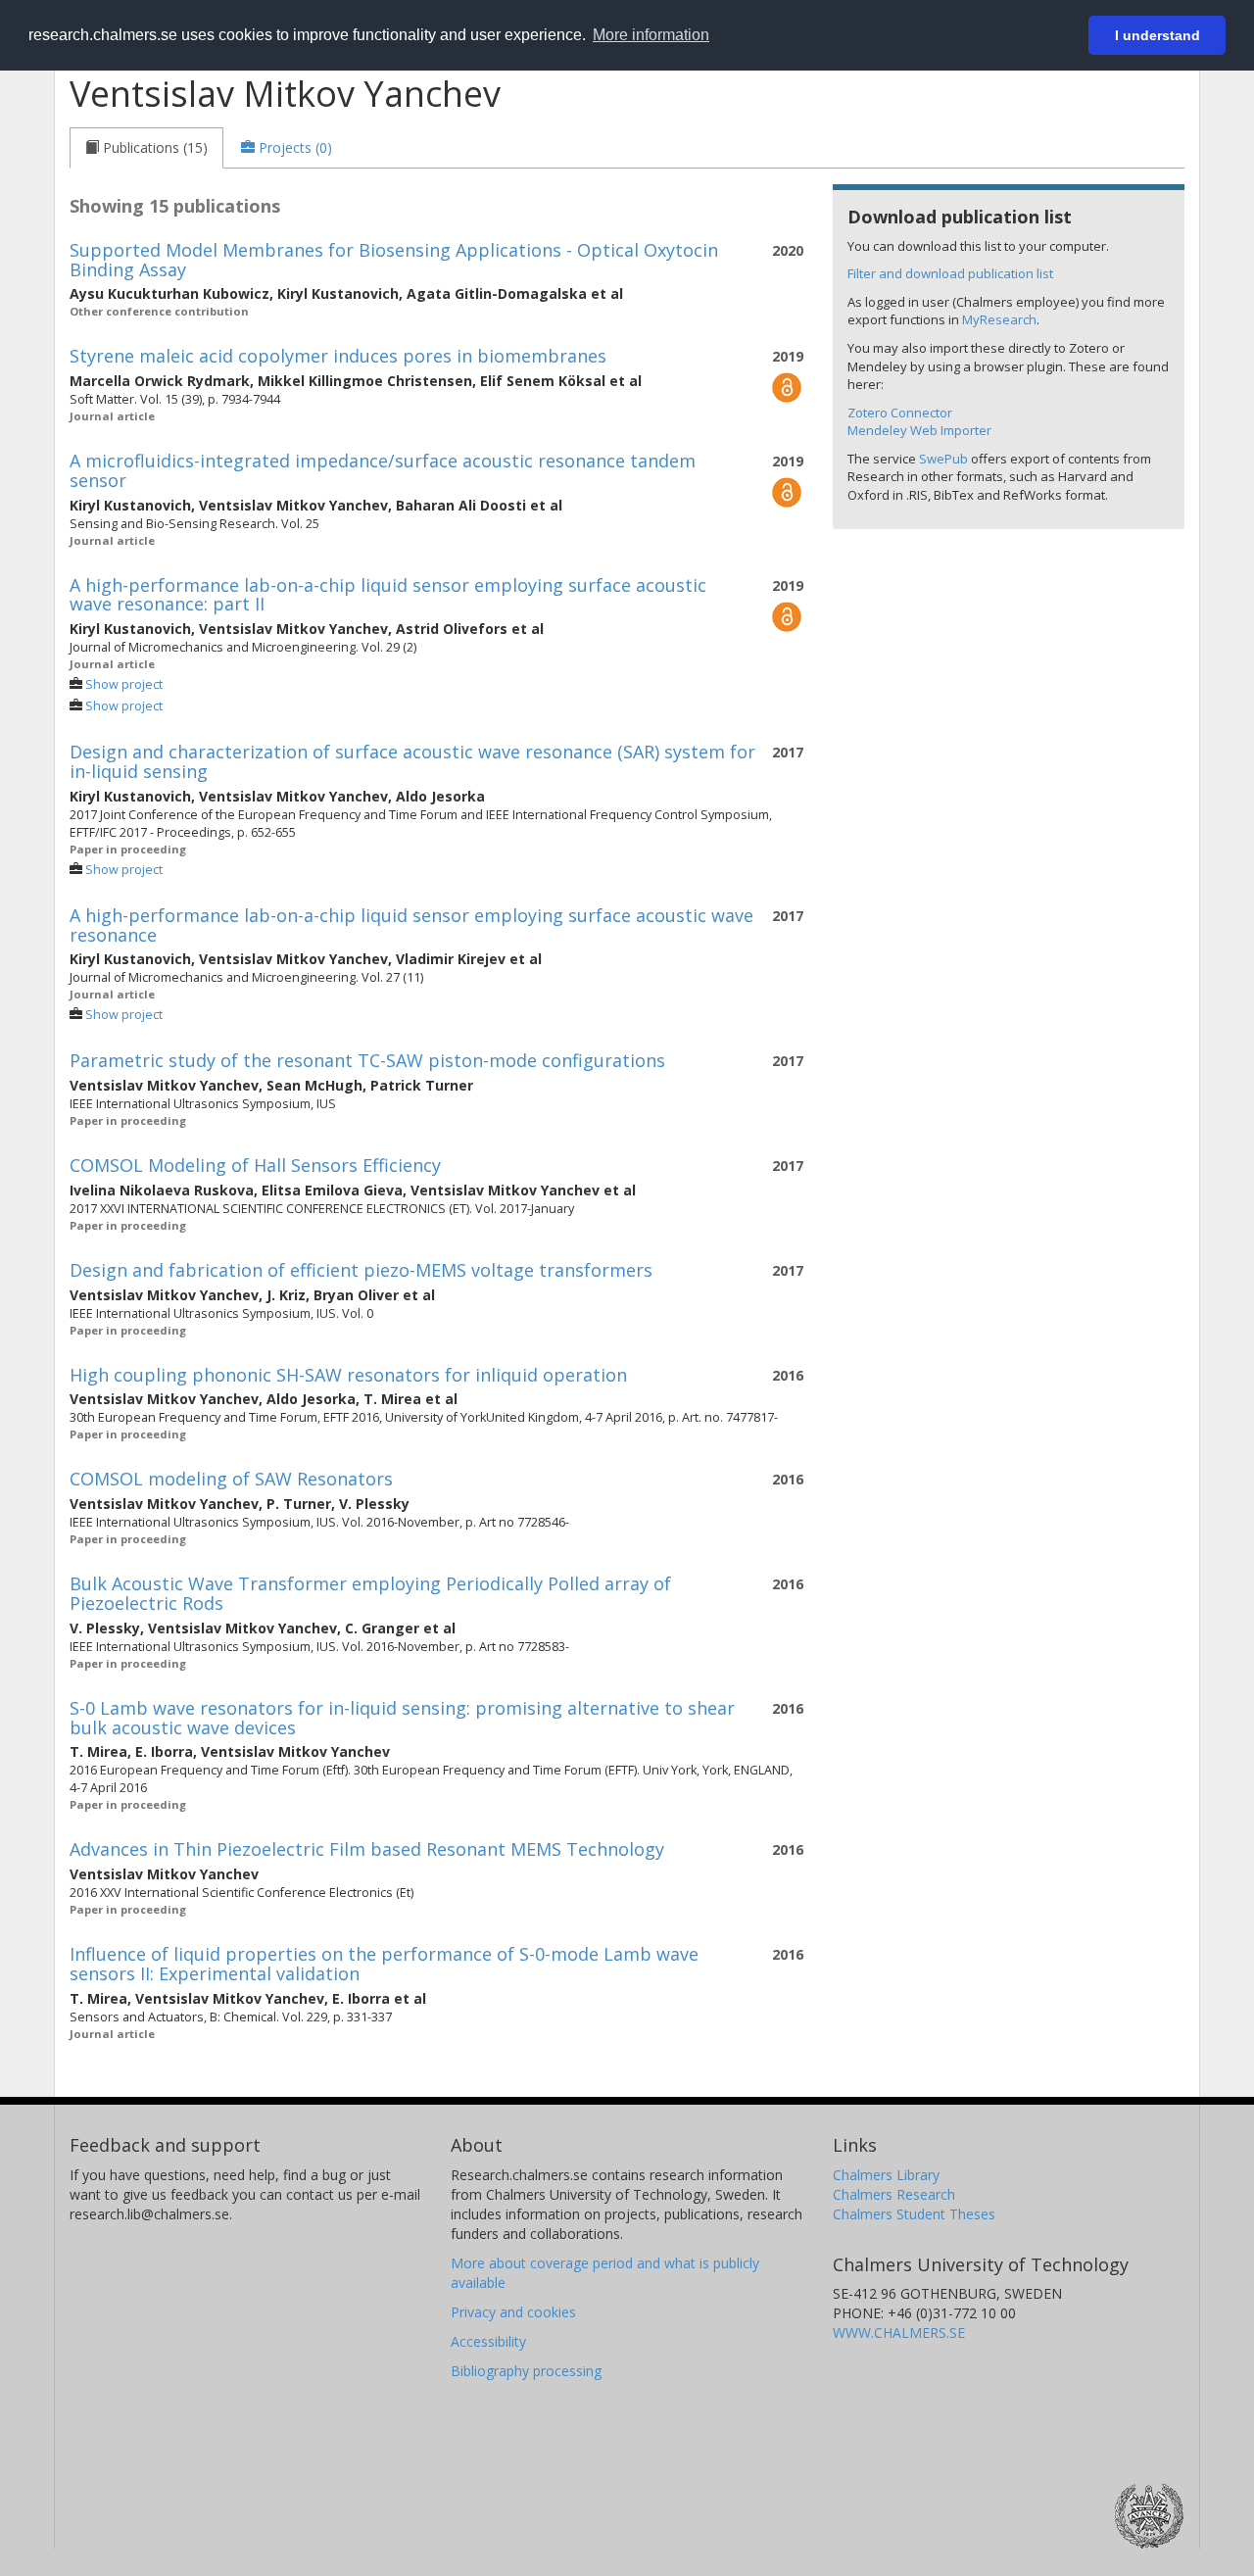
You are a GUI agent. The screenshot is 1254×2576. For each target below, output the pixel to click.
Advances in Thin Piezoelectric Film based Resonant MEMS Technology (367, 1849)
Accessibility (488, 2341)
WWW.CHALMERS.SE (899, 2333)
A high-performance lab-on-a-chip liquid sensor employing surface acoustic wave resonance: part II (388, 595)
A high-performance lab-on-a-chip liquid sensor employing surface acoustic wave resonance (411, 925)
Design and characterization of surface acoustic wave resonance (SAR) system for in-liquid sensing (412, 761)
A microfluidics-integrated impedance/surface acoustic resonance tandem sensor (383, 470)
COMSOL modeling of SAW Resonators (231, 1479)
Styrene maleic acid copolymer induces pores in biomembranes (338, 356)
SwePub (943, 459)
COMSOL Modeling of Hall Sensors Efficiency (255, 1165)
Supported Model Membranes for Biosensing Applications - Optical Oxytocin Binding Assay (394, 260)
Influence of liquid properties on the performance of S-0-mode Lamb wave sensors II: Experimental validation (384, 1964)
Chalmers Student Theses (914, 2214)
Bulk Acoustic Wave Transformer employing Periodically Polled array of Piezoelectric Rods (370, 1593)
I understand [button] (1158, 35)
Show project (124, 684)
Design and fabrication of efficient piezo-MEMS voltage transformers (361, 1270)
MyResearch (999, 319)
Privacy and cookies (513, 2312)
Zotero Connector (900, 413)
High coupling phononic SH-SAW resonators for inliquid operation (348, 1375)
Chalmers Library (886, 2175)
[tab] (146, 148)
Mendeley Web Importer (919, 430)
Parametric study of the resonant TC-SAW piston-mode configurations (367, 1060)
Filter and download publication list (950, 273)
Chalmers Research (894, 2194)
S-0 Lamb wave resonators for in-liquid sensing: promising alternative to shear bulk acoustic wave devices (402, 1718)
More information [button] (651, 35)
